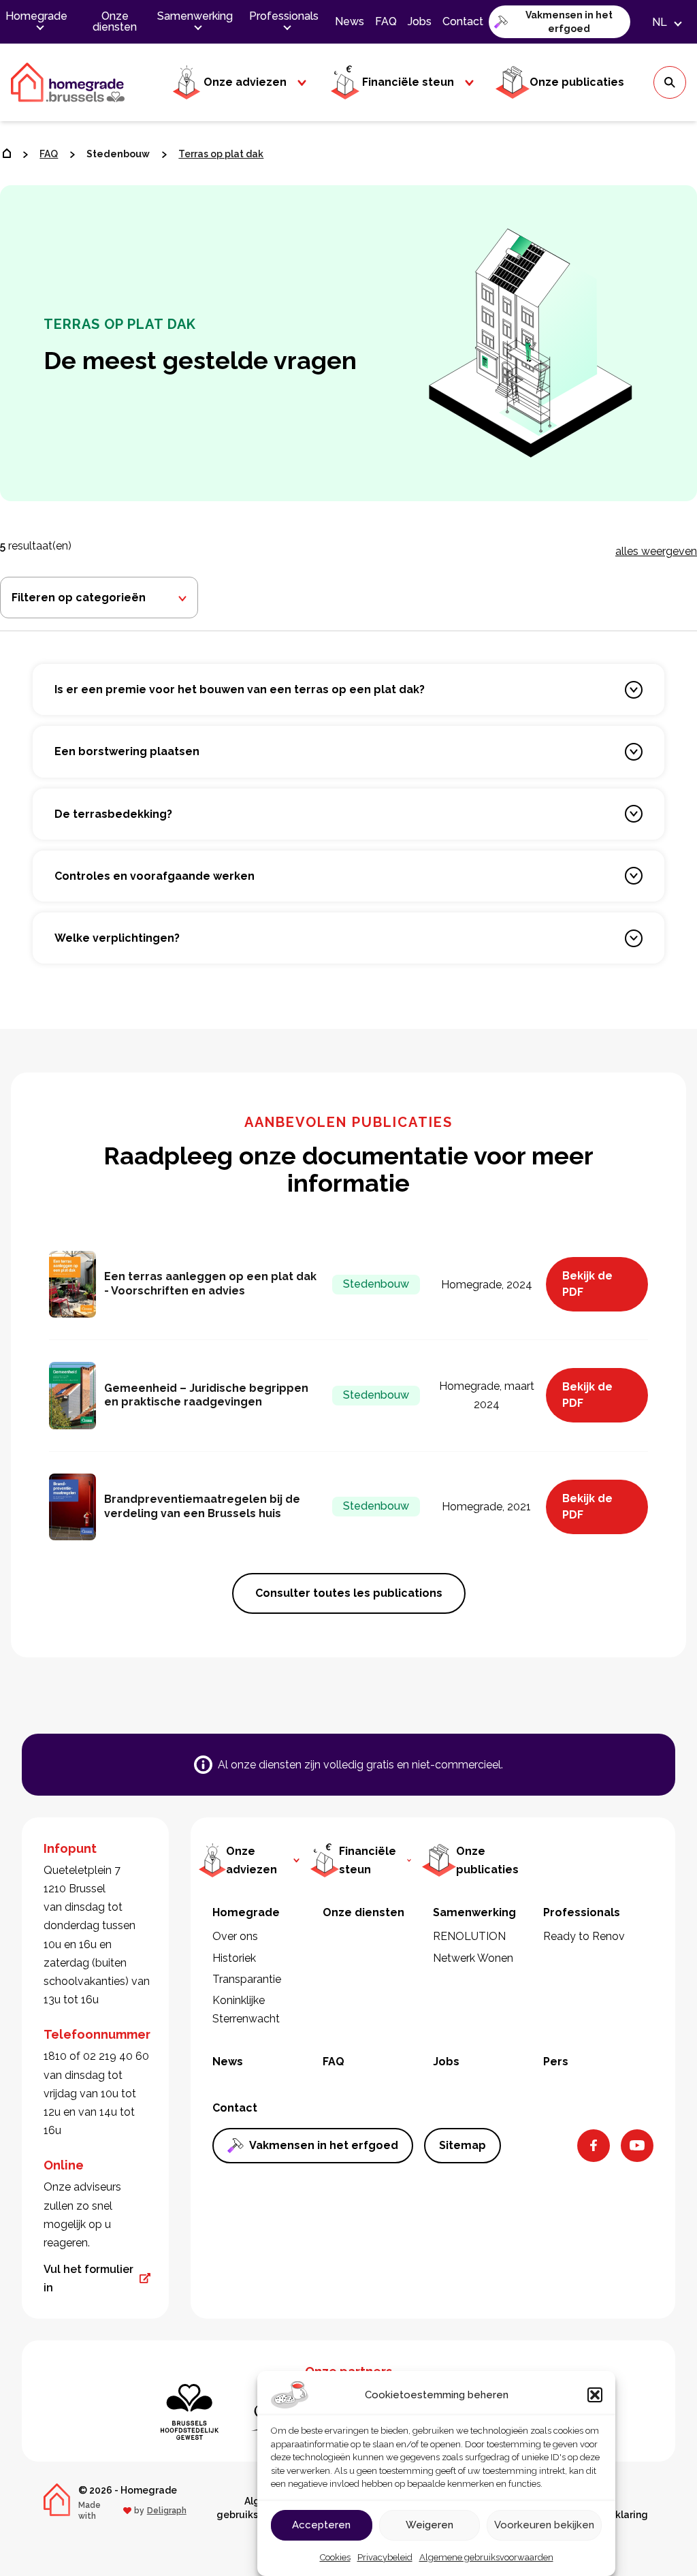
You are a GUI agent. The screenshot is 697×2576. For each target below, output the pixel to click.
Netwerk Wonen (473, 1958)
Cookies (335, 2557)
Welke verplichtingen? (117, 938)
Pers (556, 2062)
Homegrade (36, 16)
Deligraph (167, 2511)
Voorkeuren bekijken (544, 2525)
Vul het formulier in (88, 2278)
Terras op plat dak (221, 154)
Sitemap (463, 2145)
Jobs (420, 21)
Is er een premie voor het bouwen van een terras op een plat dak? (240, 689)
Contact (463, 21)
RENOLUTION (469, 1936)
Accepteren (321, 2525)
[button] (595, 2395)
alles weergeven (656, 551)
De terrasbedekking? (113, 814)
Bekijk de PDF (587, 1284)
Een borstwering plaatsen (127, 751)
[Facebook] (594, 2146)
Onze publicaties (577, 82)
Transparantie (247, 1979)
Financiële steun (408, 82)
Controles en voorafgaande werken (155, 876)
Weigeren (429, 2525)
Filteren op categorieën (79, 598)
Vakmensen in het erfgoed (569, 22)
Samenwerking (195, 16)
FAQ (386, 21)
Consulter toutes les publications (349, 1593)
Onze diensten (115, 21)
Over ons (235, 1936)
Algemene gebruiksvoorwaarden (486, 2557)
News (350, 21)
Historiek (234, 1958)
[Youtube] (637, 2146)
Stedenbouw (118, 154)
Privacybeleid (385, 2557)
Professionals (284, 16)
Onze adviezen (245, 82)
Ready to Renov (584, 1936)
